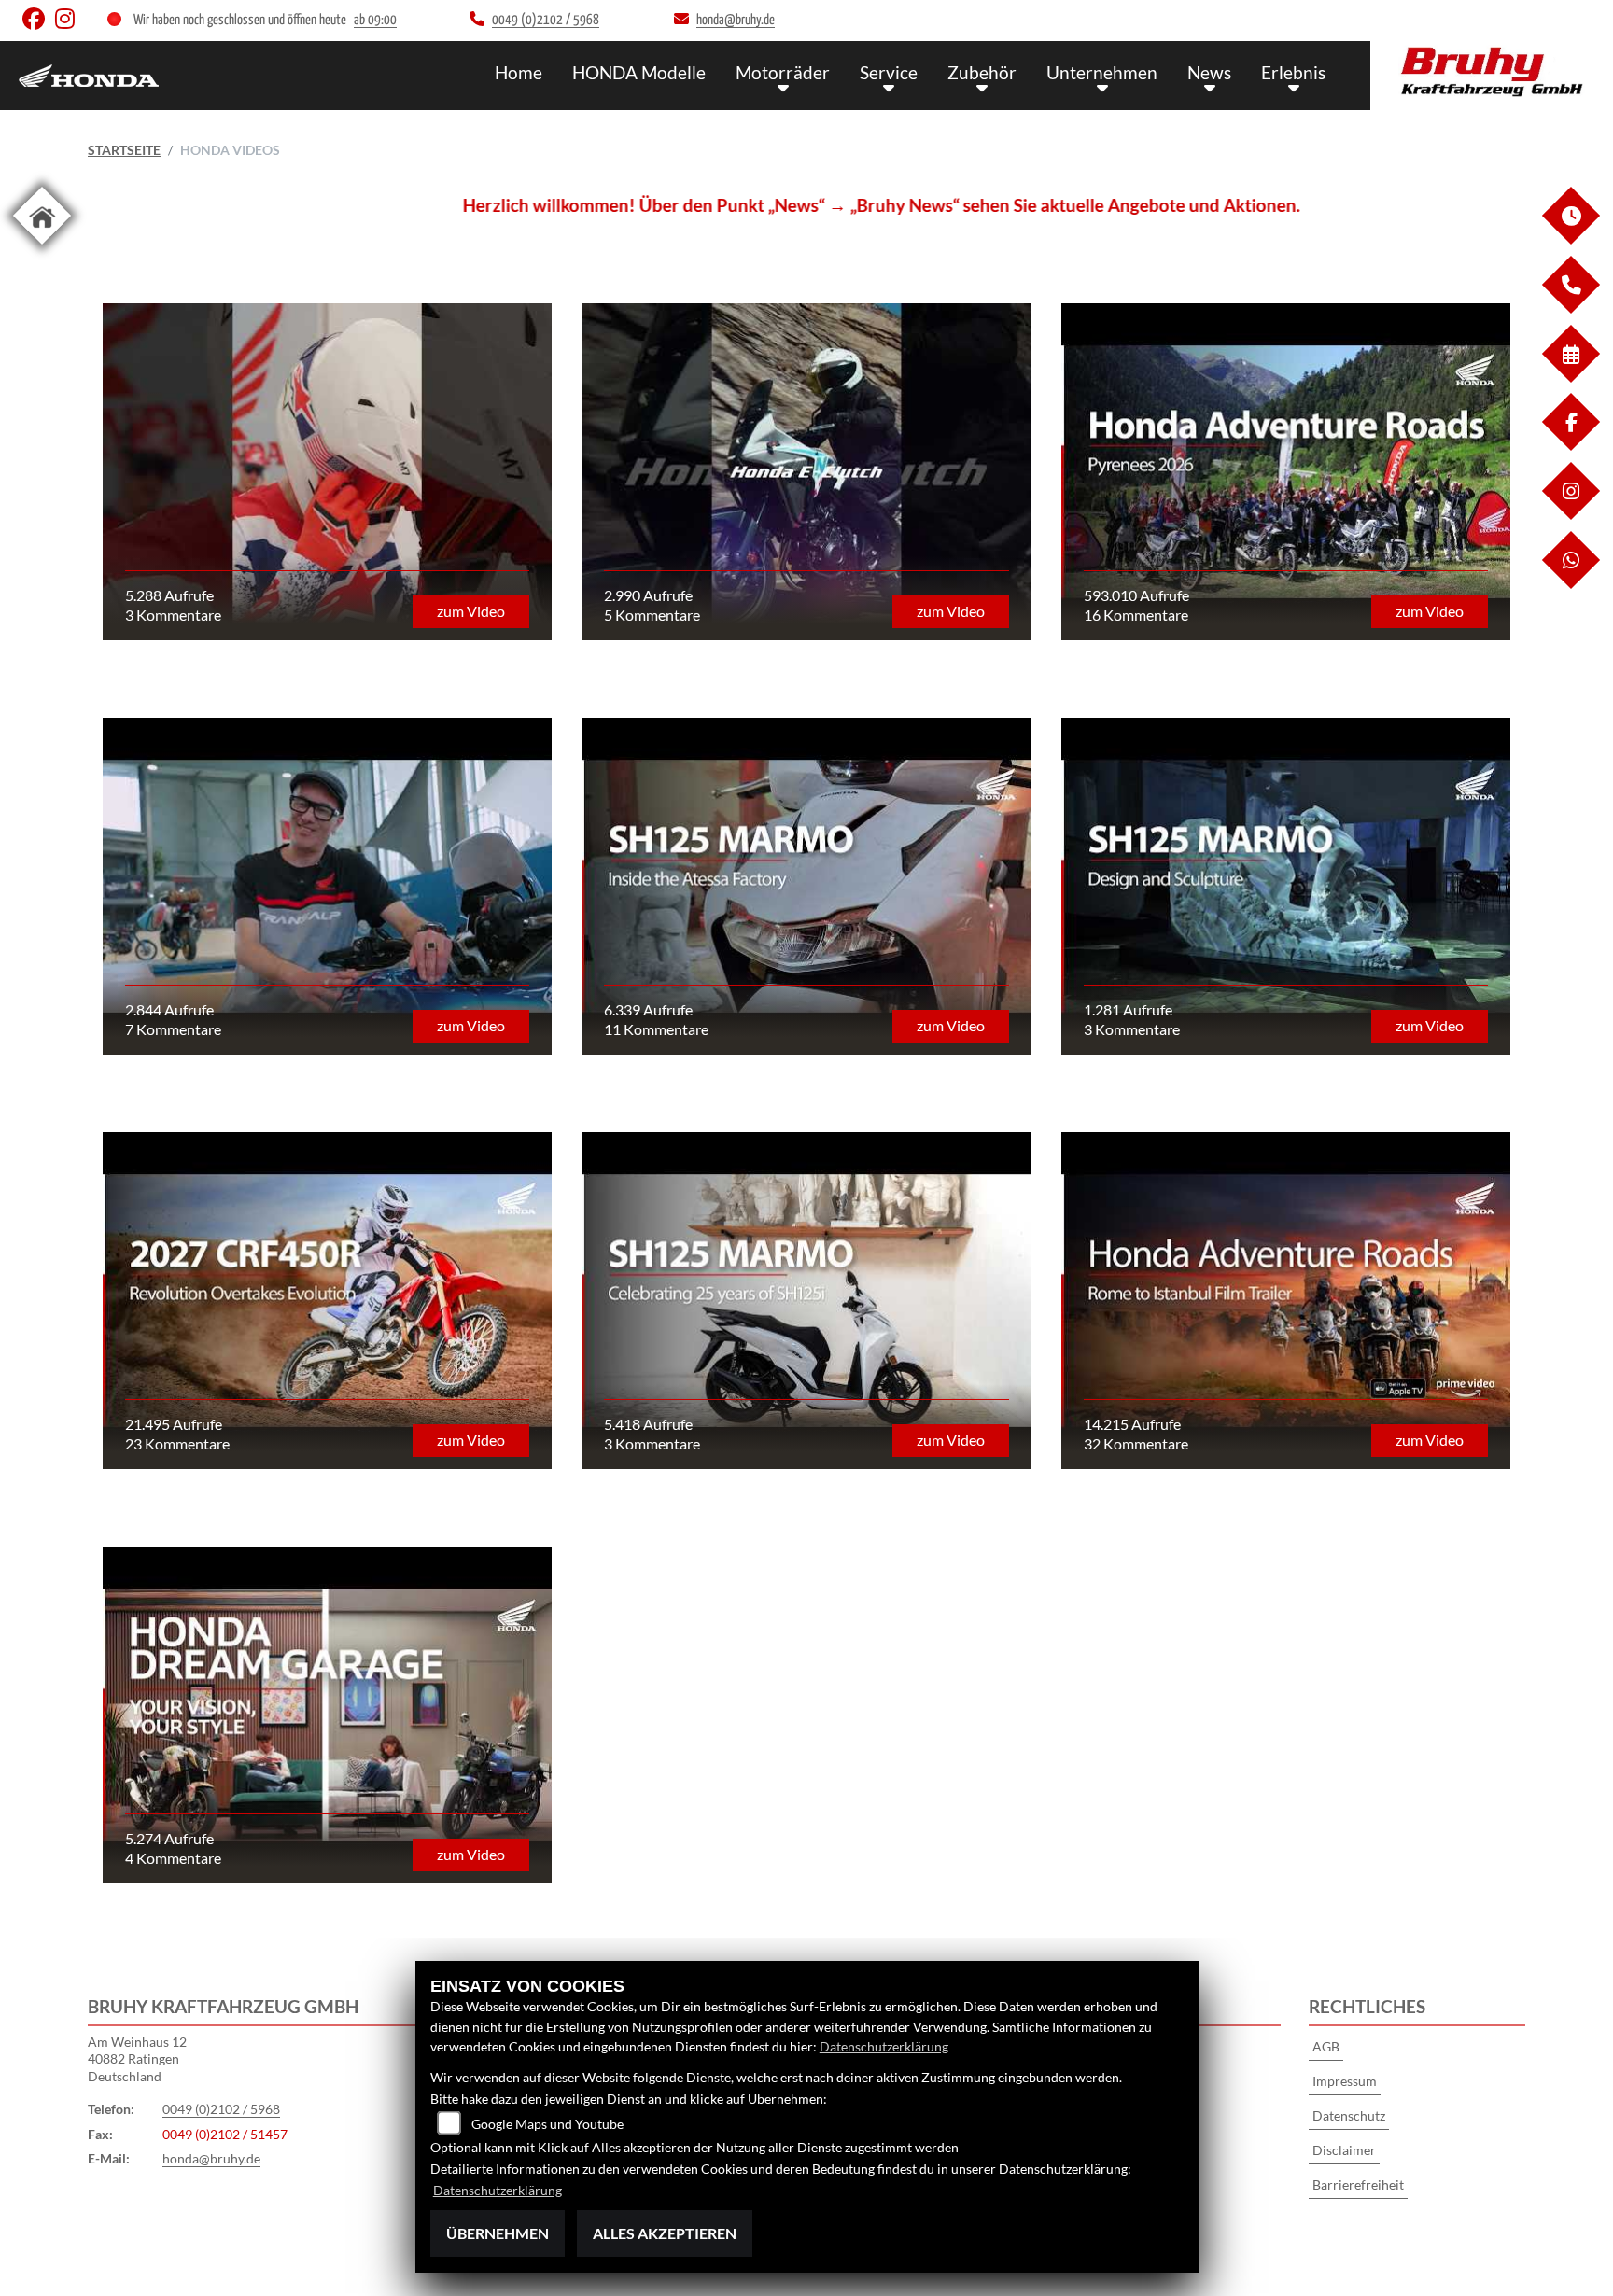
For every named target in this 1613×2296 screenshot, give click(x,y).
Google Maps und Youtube (547, 2124)
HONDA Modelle (639, 72)
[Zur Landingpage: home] (42, 248)
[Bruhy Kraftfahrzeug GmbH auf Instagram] (69, 23)
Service (889, 72)
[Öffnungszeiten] (1570, 239)
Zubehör (982, 72)
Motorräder (783, 72)
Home (519, 72)
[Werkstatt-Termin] (1570, 378)
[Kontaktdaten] (1570, 308)
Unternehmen (1102, 72)
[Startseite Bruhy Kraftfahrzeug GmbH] (1492, 71)
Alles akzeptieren (665, 2233)
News (1209, 72)
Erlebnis (1293, 72)
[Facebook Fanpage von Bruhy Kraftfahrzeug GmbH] (39, 23)
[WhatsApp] (1570, 584)
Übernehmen (498, 2233)
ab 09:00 (375, 20)
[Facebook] (1570, 446)
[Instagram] (1570, 515)
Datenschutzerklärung (884, 2046)
